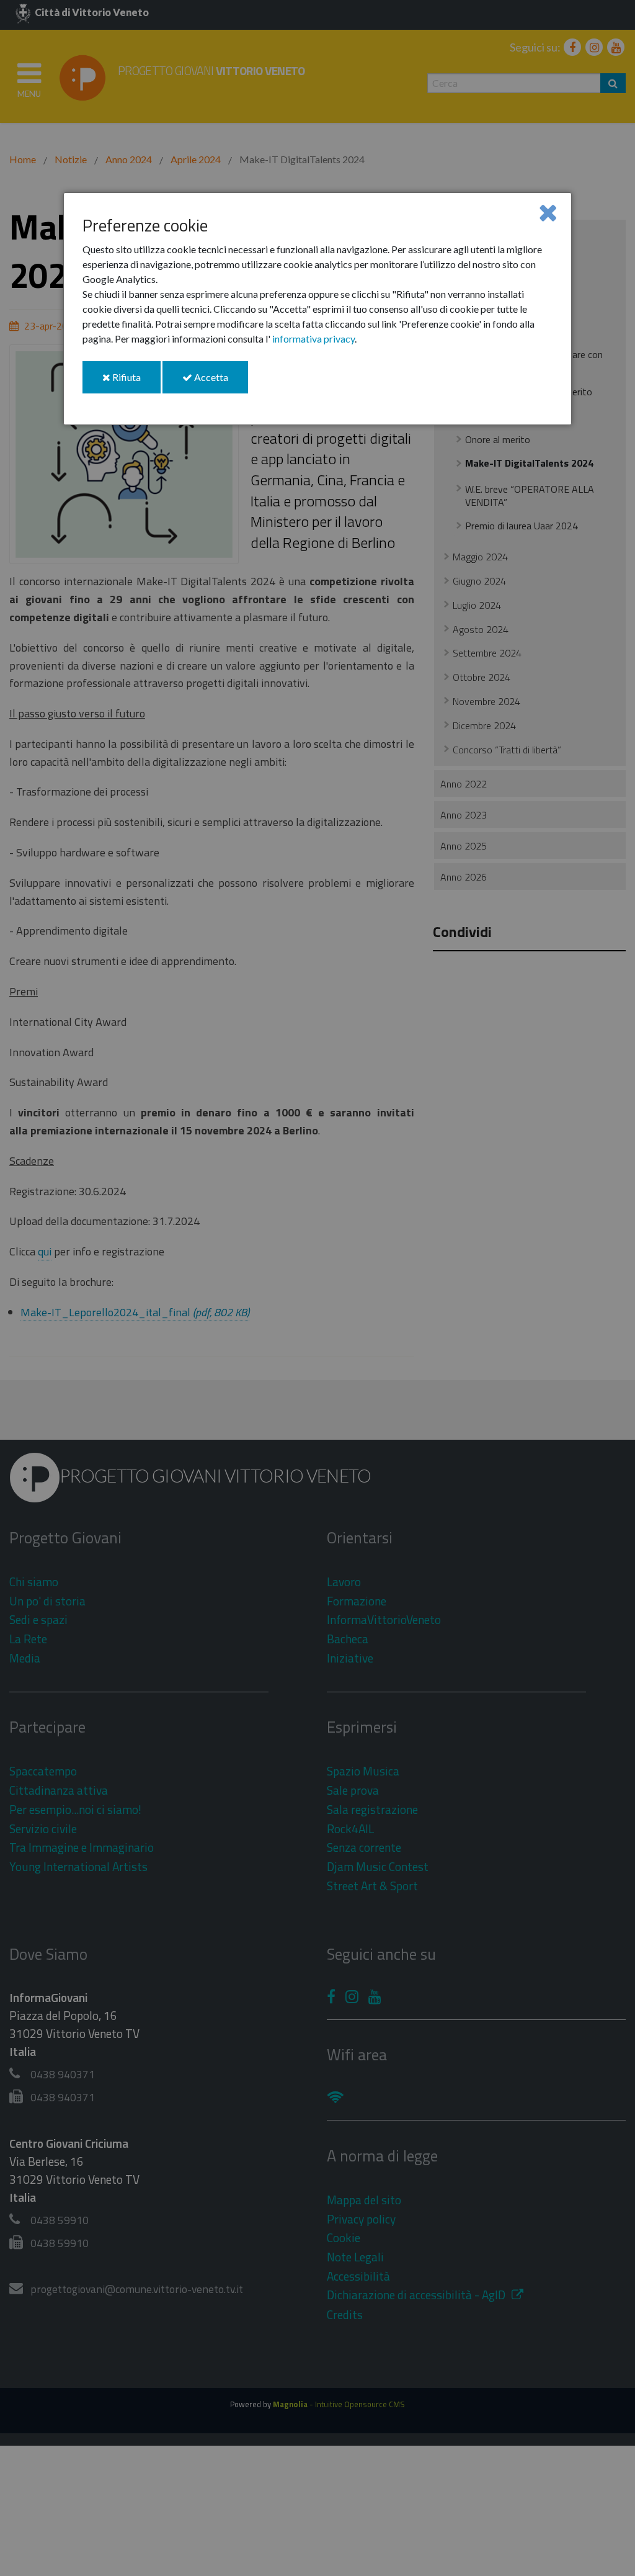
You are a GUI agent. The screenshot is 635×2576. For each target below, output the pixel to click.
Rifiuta (135, 382)
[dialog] (317, 309)
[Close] (548, 212)
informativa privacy (313, 339)
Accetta (220, 382)
